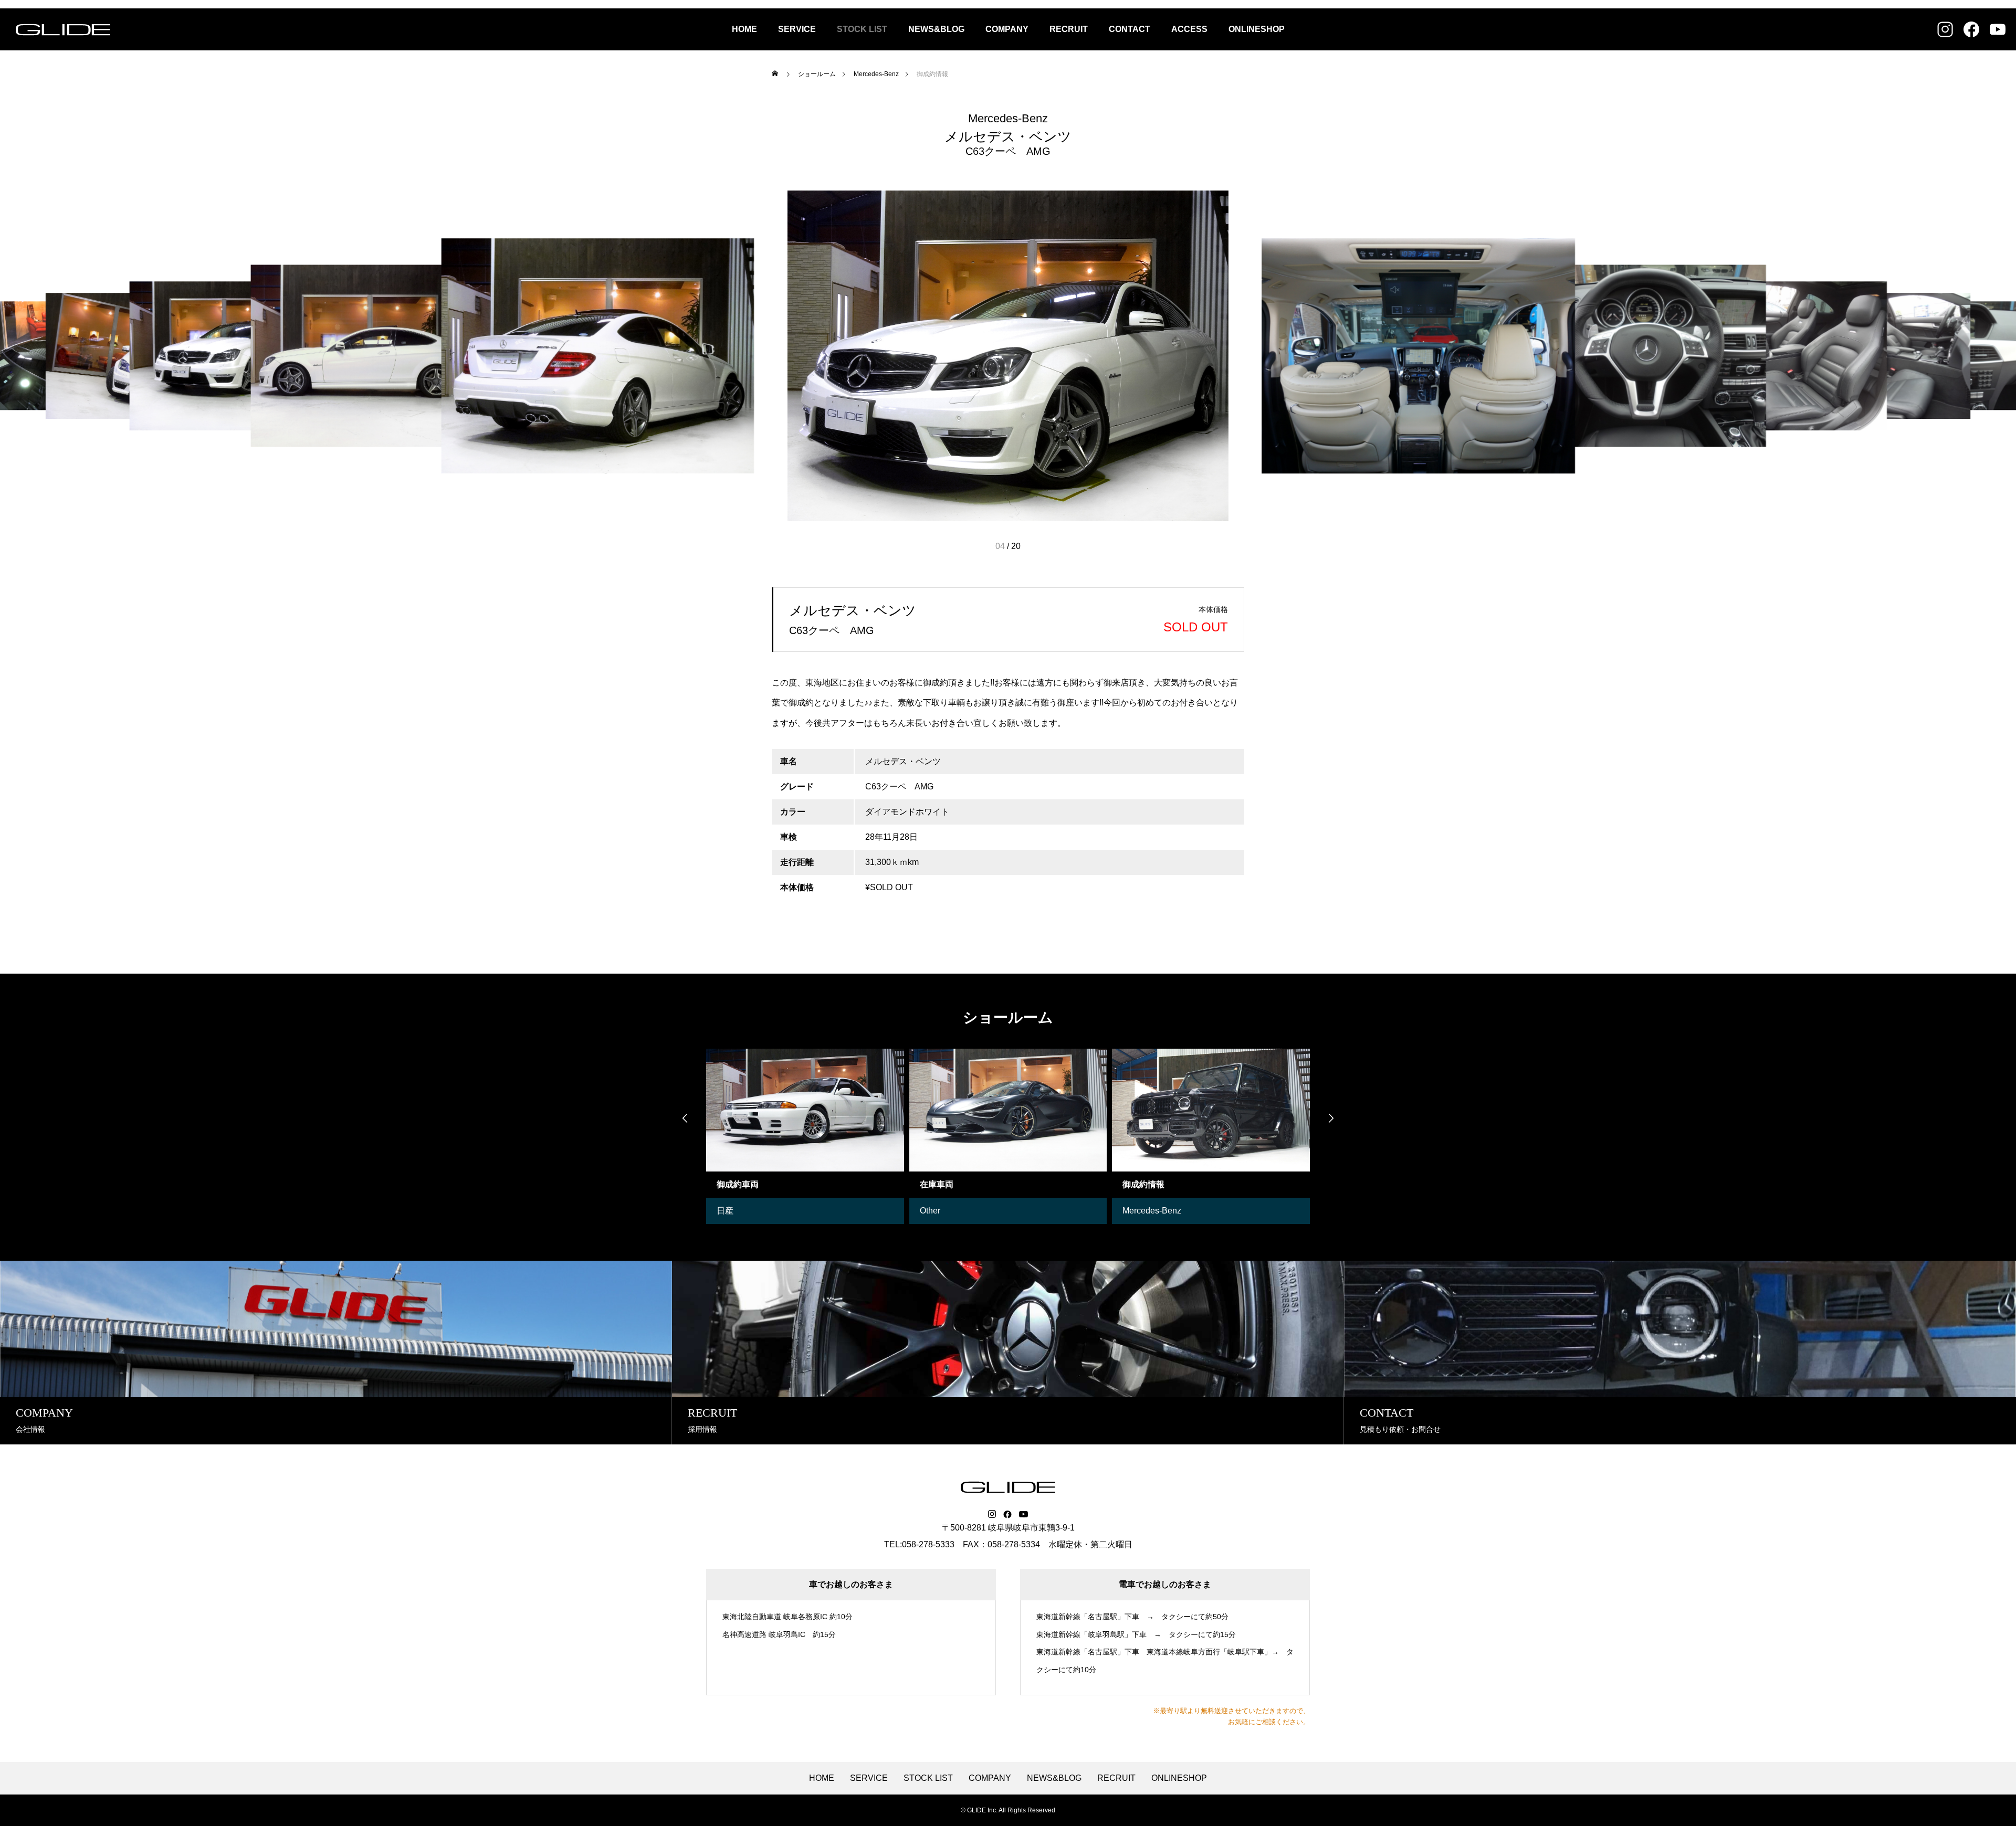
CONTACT (1130, 29)
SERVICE (797, 29)
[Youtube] (1024, 1514)
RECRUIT (1069, 29)
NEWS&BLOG (936, 29)
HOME (744, 29)
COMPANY (1007, 29)
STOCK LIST (862, 29)
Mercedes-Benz (1008, 119)
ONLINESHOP (1257, 29)
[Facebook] (1007, 1514)
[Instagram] (992, 1514)
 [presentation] (685, 1118)
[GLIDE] (63, 29)
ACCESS (1189, 29)
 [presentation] (1331, 1118)
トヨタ (1143, 1211)
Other (734, 1211)
